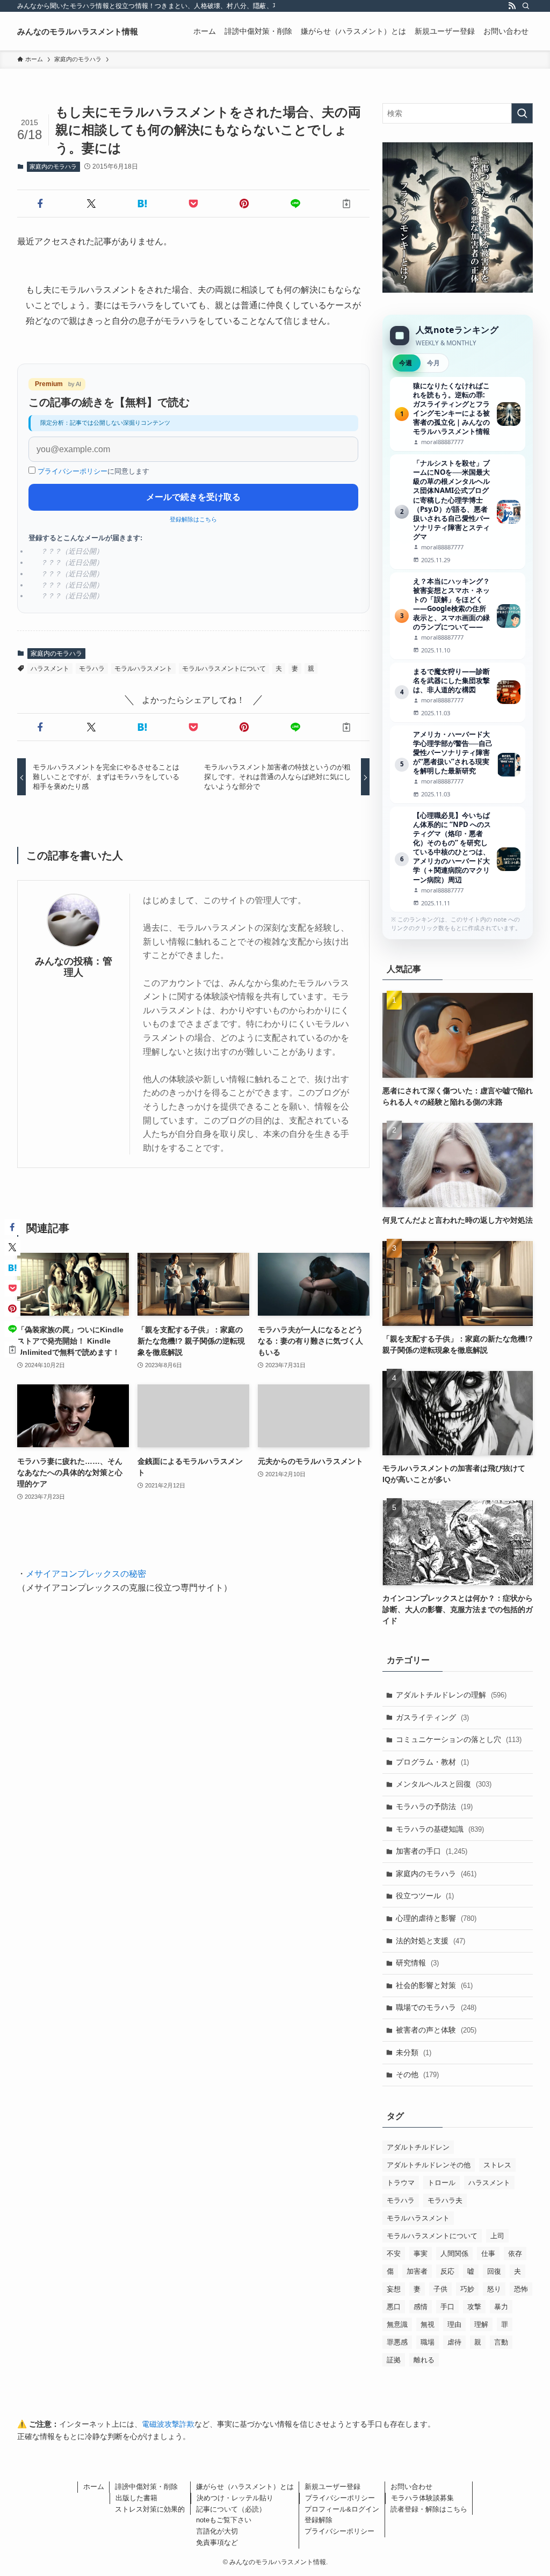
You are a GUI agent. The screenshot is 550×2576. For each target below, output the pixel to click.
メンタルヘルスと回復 (444, 1784)
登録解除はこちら (193, 519)
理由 (454, 2324)
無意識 (397, 2324)
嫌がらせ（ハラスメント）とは (245, 2487)
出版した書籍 (136, 2498)
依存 (515, 2254)
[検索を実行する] (522, 113)
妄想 (394, 2289)
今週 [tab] (406, 363)
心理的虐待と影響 (436, 1918)
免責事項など (217, 2542)
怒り (494, 2289)
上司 (497, 2236)
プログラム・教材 (432, 1762)
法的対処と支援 (430, 1941)
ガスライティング (432, 1717)
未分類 (414, 2052)
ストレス (497, 2165)
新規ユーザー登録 (332, 2487)
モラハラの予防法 (434, 1806)
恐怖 (521, 2289)
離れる (424, 2360)
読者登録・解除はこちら (429, 2509)
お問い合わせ (411, 2487)
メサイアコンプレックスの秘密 (86, 1574)
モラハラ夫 (445, 2200)
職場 (428, 2342)
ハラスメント (50, 669)
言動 (501, 2342)
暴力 (501, 2307)
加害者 (417, 2271)
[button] (41, 204)
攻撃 (474, 2307)
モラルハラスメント (143, 669)
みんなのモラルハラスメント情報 (78, 31)
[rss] (512, 6)
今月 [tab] (433, 363)
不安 (394, 2254)
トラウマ (401, 2183)
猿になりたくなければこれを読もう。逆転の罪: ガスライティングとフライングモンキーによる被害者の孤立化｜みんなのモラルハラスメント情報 (458, 414)
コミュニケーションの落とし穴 (459, 1739)
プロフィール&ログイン (342, 2509)
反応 (447, 2271)
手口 (447, 2307)
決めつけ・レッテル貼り (235, 2498)
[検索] (526, 6)
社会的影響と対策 (434, 1985)
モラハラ (92, 669)
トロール (442, 2183)
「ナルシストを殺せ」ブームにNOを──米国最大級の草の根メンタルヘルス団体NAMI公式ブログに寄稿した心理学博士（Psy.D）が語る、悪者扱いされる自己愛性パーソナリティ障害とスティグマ (458, 511)
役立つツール (425, 1896)
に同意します (93, 471)
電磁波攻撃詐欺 (168, 2424)
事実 (421, 2254)
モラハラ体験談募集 (422, 2498)
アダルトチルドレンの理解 (451, 1695)
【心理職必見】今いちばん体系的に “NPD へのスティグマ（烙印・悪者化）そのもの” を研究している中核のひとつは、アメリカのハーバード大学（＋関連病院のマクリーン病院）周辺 (458, 859)
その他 (417, 2074)
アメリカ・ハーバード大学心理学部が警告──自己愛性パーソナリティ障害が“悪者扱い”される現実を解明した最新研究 (458, 764)
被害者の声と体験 (436, 2030)
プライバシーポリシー (73, 471)
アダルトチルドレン (418, 2147)
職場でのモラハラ (436, 2007)
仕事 (488, 2254)
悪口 (394, 2307)
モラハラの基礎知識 (440, 1829)
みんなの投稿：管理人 (74, 967)
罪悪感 (397, 2342)
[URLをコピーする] (346, 204)
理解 (481, 2324)
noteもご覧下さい (224, 2520)
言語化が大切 (217, 2531)
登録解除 (319, 2520)
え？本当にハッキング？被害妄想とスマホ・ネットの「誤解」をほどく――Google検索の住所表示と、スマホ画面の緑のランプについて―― (458, 616)
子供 (440, 2289)
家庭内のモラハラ (53, 166)
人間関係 (454, 2254)
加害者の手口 (432, 1851)
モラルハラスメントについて (224, 669)
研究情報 (417, 1963)
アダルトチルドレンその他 (429, 2165)
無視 (428, 2324)
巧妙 (467, 2289)
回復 (494, 2271)
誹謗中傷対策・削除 (146, 2487)
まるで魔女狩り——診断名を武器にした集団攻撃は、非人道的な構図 (458, 692)
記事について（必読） (231, 2509)
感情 (421, 2307)
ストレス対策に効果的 (150, 2509)
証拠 (394, 2360)
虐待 (454, 2342)
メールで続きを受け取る (193, 497)
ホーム (94, 2487)
